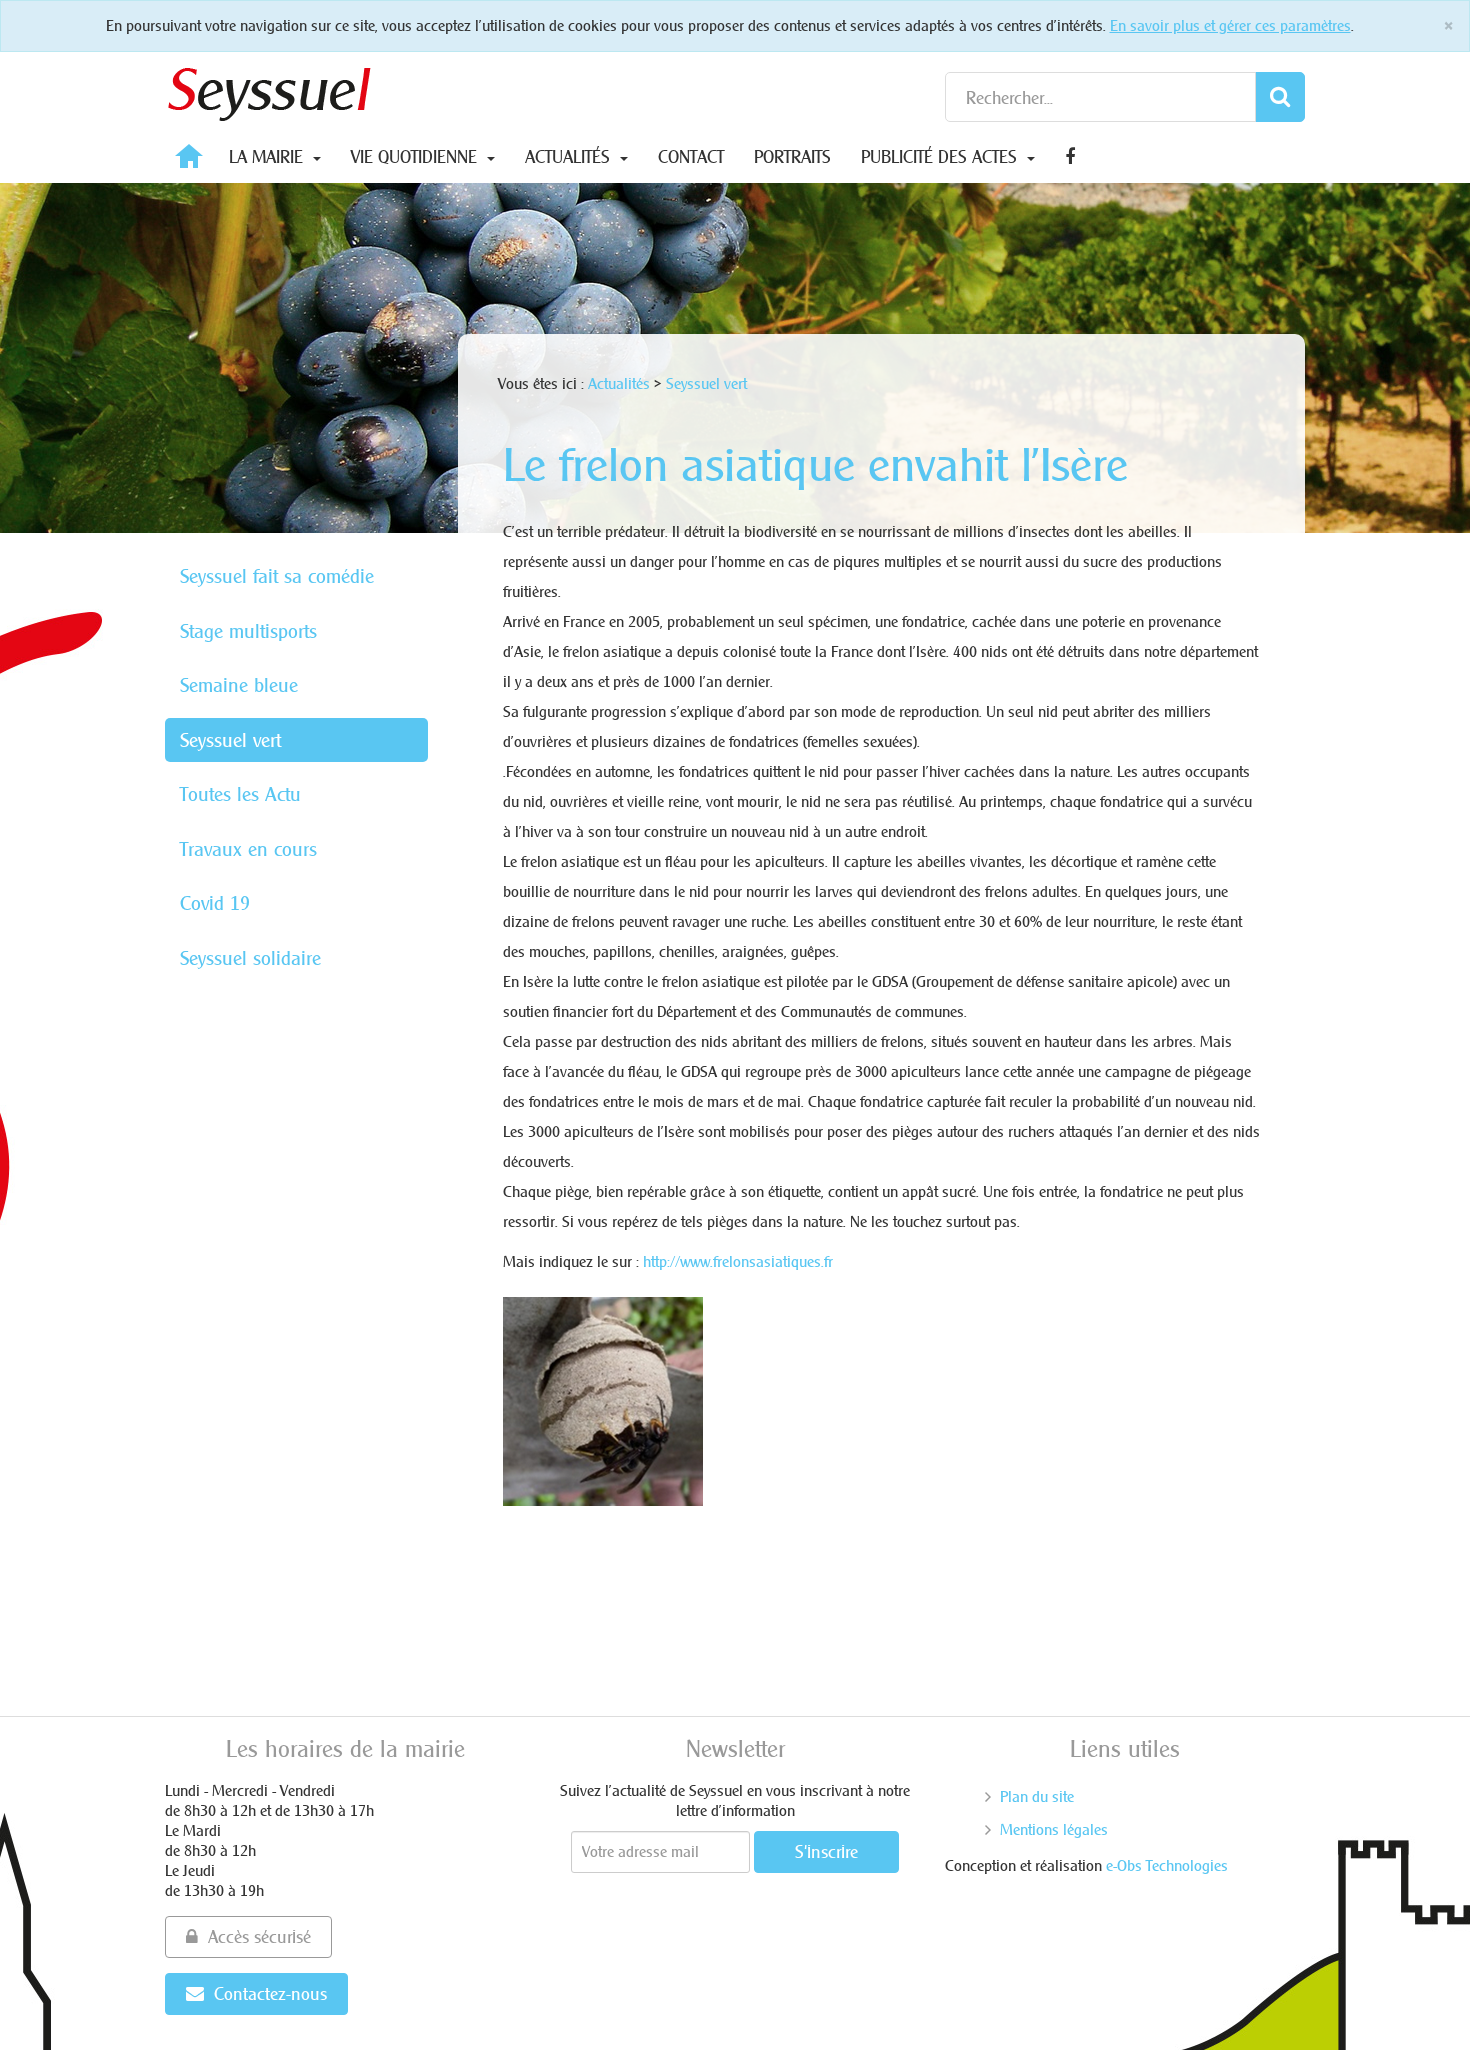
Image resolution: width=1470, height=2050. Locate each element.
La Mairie (268, 156)
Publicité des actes (941, 156)
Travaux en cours (248, 849)
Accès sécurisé (259, 1936)
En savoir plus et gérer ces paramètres (1230, 25)
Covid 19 (215, 903)
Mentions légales (1054, 1829)
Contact (691, 156)
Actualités (570, 156)
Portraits (792, 156)
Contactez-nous (270, 1993)
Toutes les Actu (240, 794)
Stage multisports (248, 631)
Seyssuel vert (230, 740)
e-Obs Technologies (1167, 1865)
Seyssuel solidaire (250, 958)
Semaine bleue (239, 685)
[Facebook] (1070, 157)
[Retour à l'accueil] (270, 90)
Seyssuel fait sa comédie (277, 576)
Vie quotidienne (416, 156)
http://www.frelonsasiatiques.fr (738, 1261)
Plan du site (1037, 1796)
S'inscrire (826, 1851)
